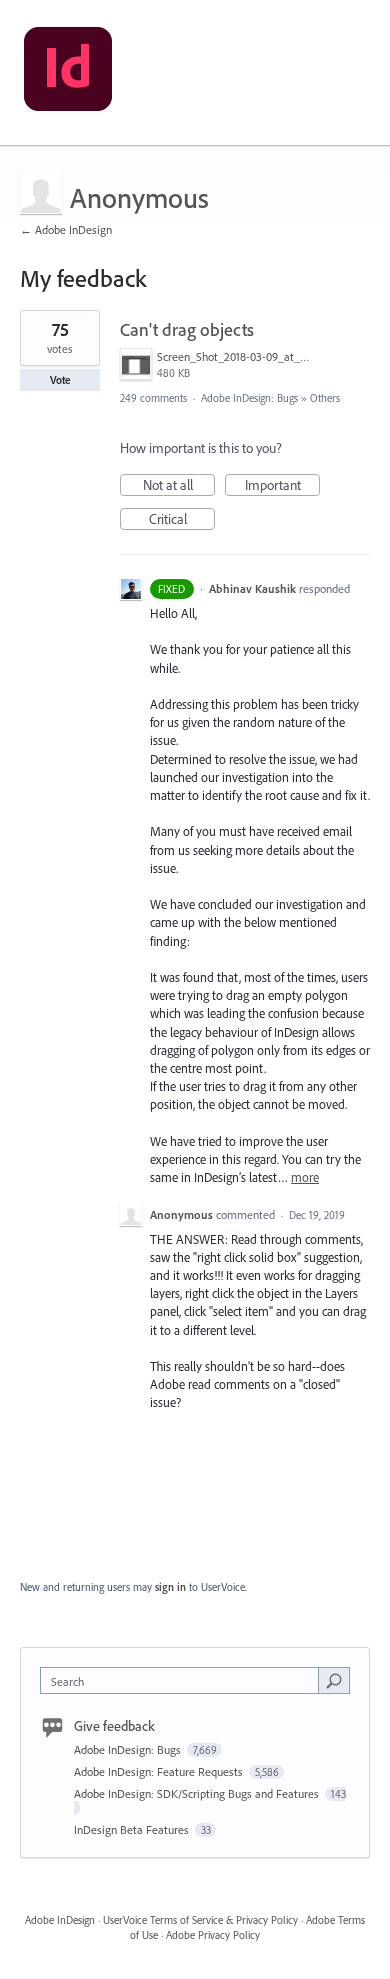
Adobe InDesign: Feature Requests (160, 1771)
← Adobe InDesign (66, 229)
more (305, 1177)
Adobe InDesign (60, 1920)
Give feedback (114, 1726)
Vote (60, 380)
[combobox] (184, 1680)
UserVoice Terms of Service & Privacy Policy (200, 1920)
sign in (170, 1587)
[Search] (334, 1680)
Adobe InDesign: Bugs (249, 398)
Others (325, 398)
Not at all (179, 486)
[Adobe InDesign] (68, 73)
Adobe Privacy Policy (213, 1935)
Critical (182, 520)
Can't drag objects (187, 329)
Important (282, 486)
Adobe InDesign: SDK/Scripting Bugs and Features (198, 1793)
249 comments (153, 398)
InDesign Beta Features (133, 1829)
